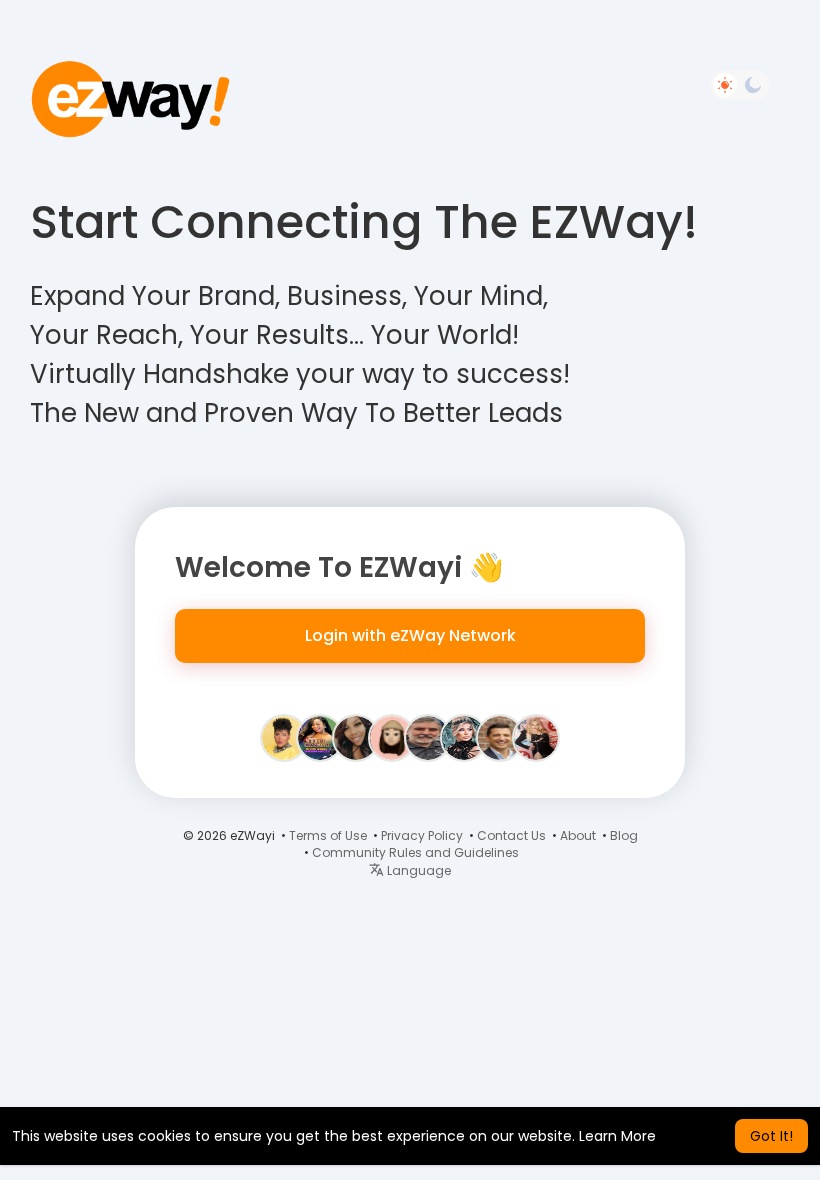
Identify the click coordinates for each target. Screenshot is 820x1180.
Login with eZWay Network (410, 635)
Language (417, 870)
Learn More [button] (617, 1136)
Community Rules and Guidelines (415, 852)
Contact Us (511, 835)
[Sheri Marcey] (320, 737)
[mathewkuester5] (392, 737)
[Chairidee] (284, 737)
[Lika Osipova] (464, 737)
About (578, 835)
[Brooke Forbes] (536, 737)
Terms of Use (328, 835)
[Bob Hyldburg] (428, 737)
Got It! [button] (771, 1136)
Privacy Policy (422, 835)
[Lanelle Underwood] (356, 737)
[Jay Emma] (500, 737)
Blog (624, 835)
